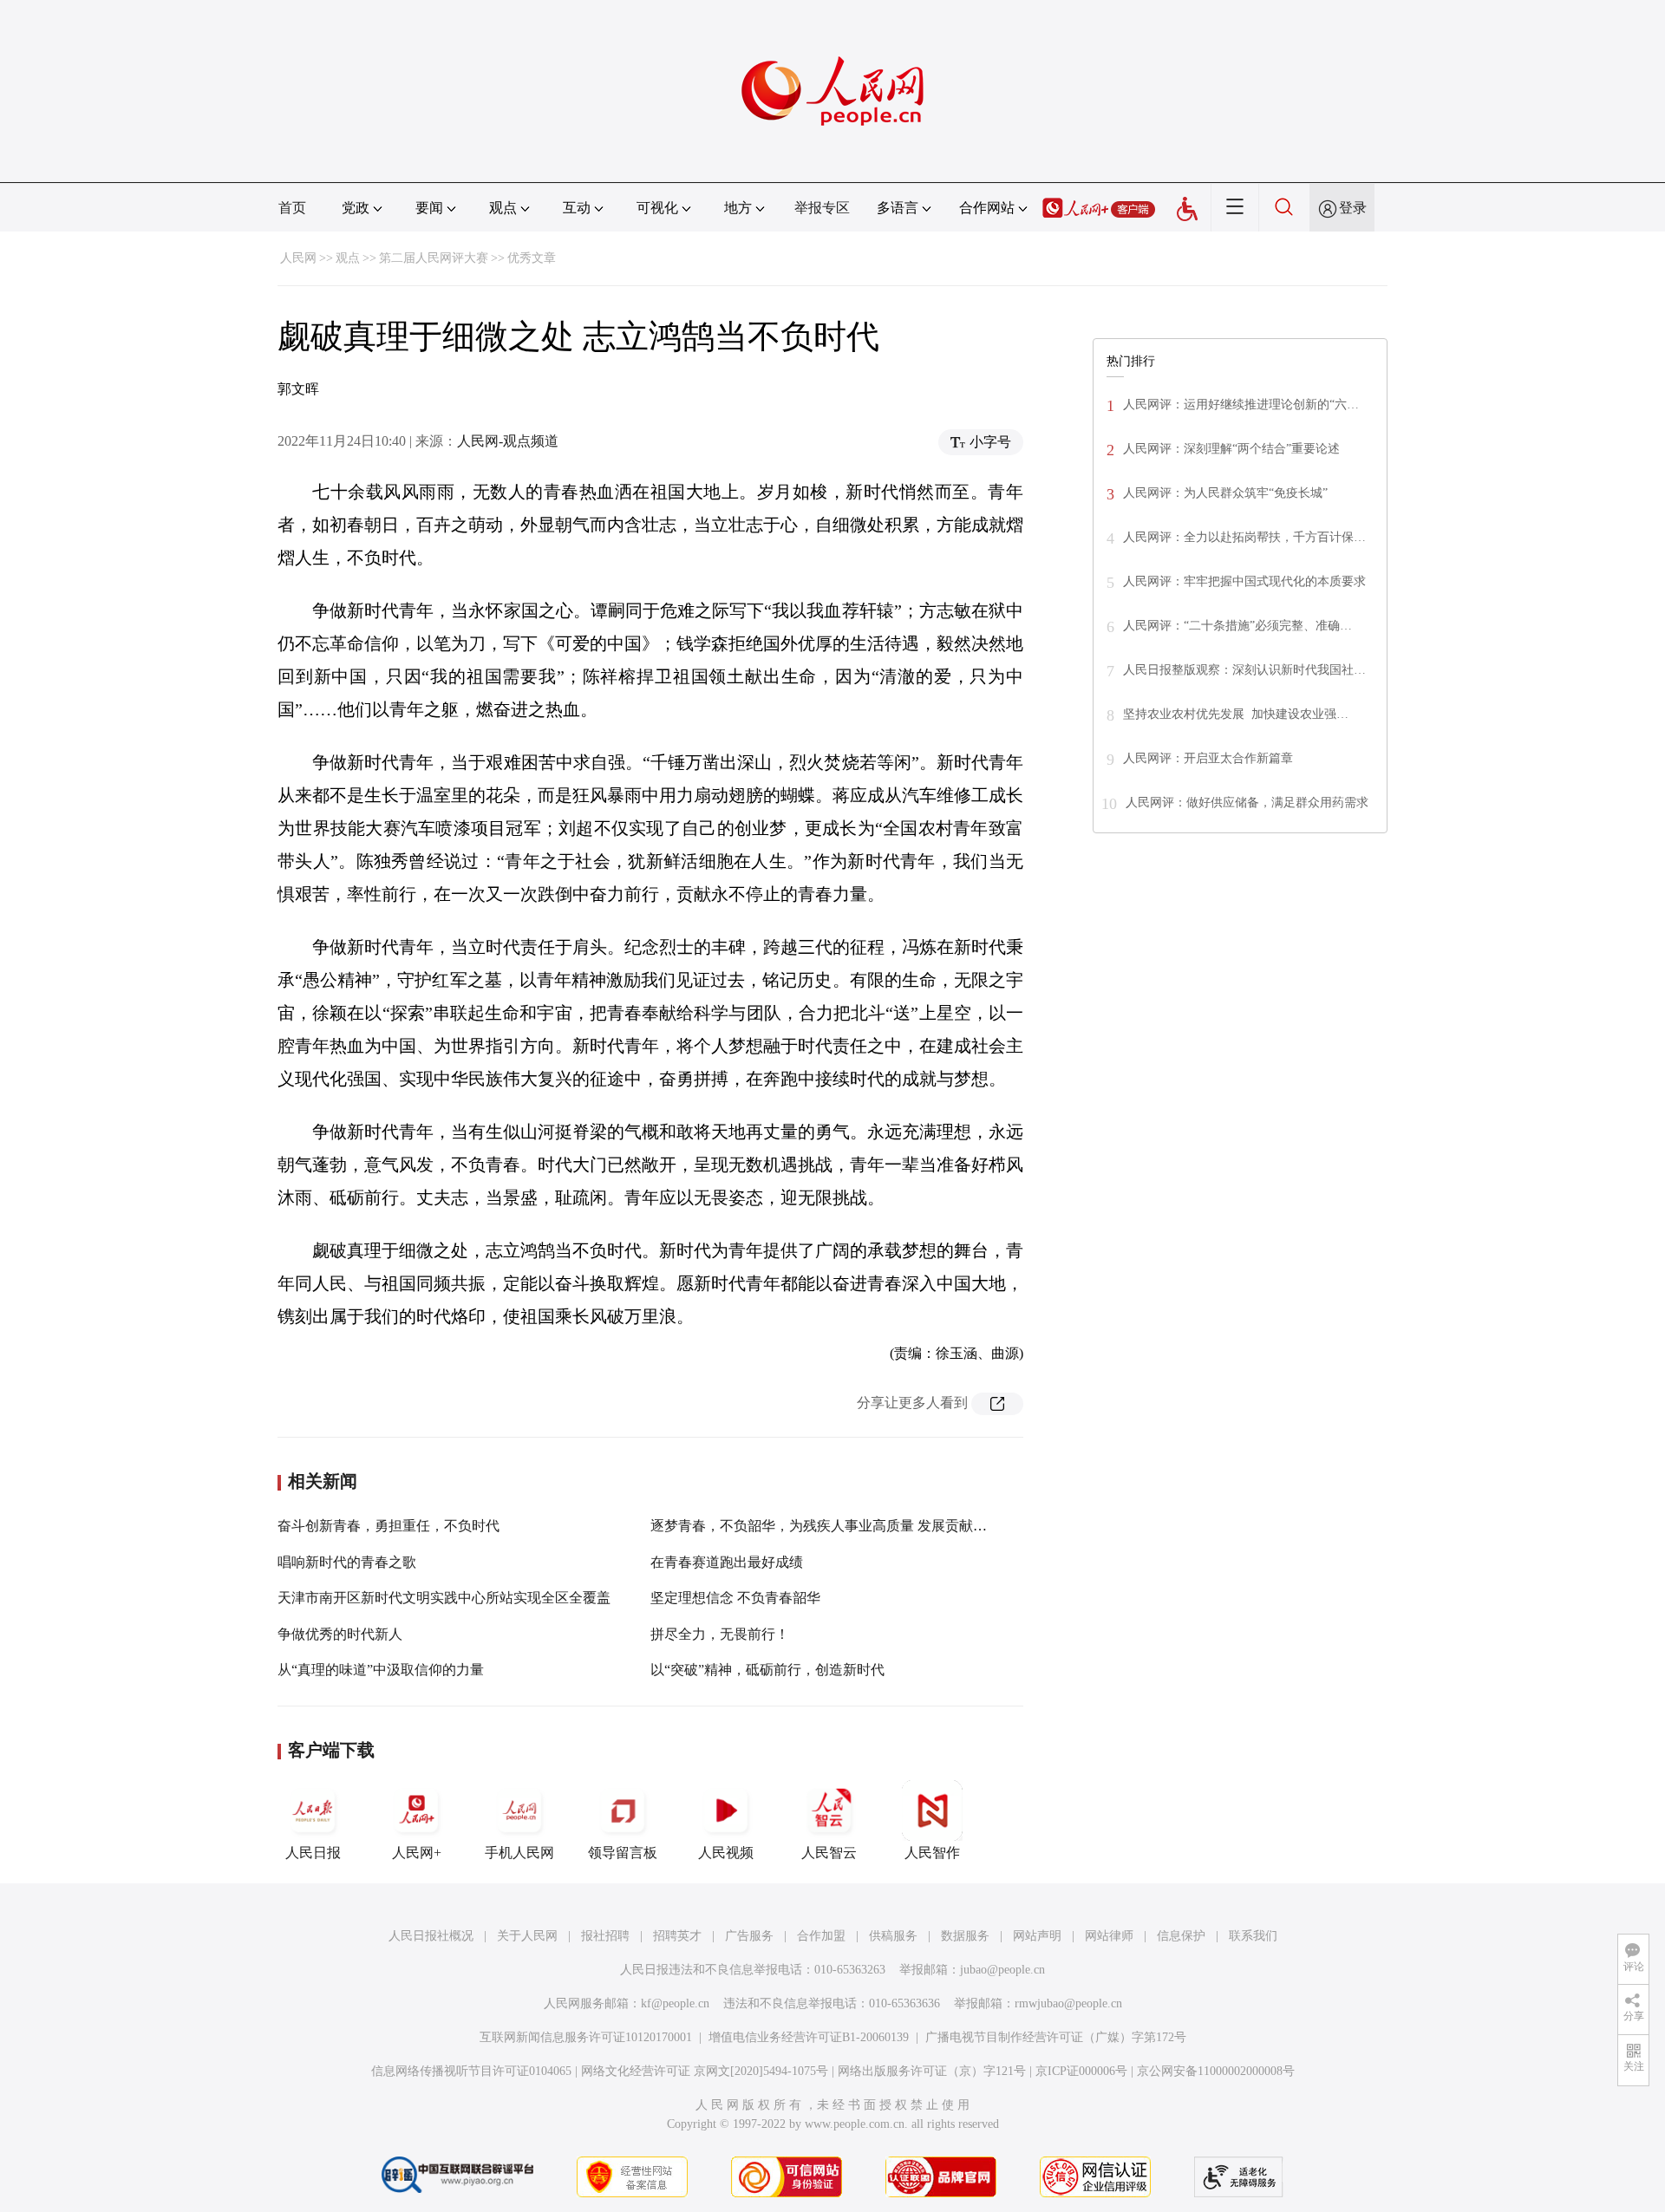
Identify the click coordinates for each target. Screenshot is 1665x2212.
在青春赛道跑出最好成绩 (727, 1562)
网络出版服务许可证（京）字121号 (932, 2071)
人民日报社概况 (431, 1936)
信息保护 (1181, 1936)
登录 (1353, 208)
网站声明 (1037, 1936)
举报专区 (822, 208)
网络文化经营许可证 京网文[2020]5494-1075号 (705, 2071)
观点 (348, 258)
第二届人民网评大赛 (434, 258)
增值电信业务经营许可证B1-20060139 (809, 2037)
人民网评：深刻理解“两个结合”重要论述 (1231, 449)
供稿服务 (893, 1936)
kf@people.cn (675, 2003)
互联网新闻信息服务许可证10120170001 (586, 2037)
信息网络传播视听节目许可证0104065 (471, 2071)
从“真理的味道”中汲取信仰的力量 (381, 1670)
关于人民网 (527, 1936)
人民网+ (417, 1853)
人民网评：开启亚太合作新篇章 (1208, 758)
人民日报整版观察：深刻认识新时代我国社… (1244, 670)
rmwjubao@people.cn (1068, 2003)
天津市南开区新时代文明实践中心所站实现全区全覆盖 (444, 1598)
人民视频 (726, 1853)
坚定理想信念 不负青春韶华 (735, 1598)
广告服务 (749, 1936)
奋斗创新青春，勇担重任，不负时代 (388, 1526)
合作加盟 (821, 1936)
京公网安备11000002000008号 (1216, 2071)
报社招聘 (605, 1936)
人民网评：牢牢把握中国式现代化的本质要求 (1244, 581)
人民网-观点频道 (508, 441)
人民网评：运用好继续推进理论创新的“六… (1241, 405)
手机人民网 (519, 1853)
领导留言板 (623, 1853)
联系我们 (1253, 1936)
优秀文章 (532, 258)
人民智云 (829, 1853)
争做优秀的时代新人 (340, 1634)
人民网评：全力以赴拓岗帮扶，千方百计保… (1244, 537)
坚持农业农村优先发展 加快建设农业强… (1236, 714)
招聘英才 (677, 1936)
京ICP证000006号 (1081, 2071)
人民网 (298, 258)
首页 (292, 208)
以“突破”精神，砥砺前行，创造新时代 (767, 1670)
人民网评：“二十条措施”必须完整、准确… (1237, 626)
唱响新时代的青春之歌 (347, 1562)
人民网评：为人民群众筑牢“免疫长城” (1225, 493)
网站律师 (1109, 1936)
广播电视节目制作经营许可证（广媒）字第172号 (1056, 2037)
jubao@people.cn (1002, 1970)
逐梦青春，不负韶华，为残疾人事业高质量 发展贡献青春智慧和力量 (860, 1526)
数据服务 (965, 1936)
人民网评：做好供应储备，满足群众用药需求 (1247, 803)
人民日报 (313, 1853)
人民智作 (932, 1853)
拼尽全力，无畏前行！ (720, 1634)
